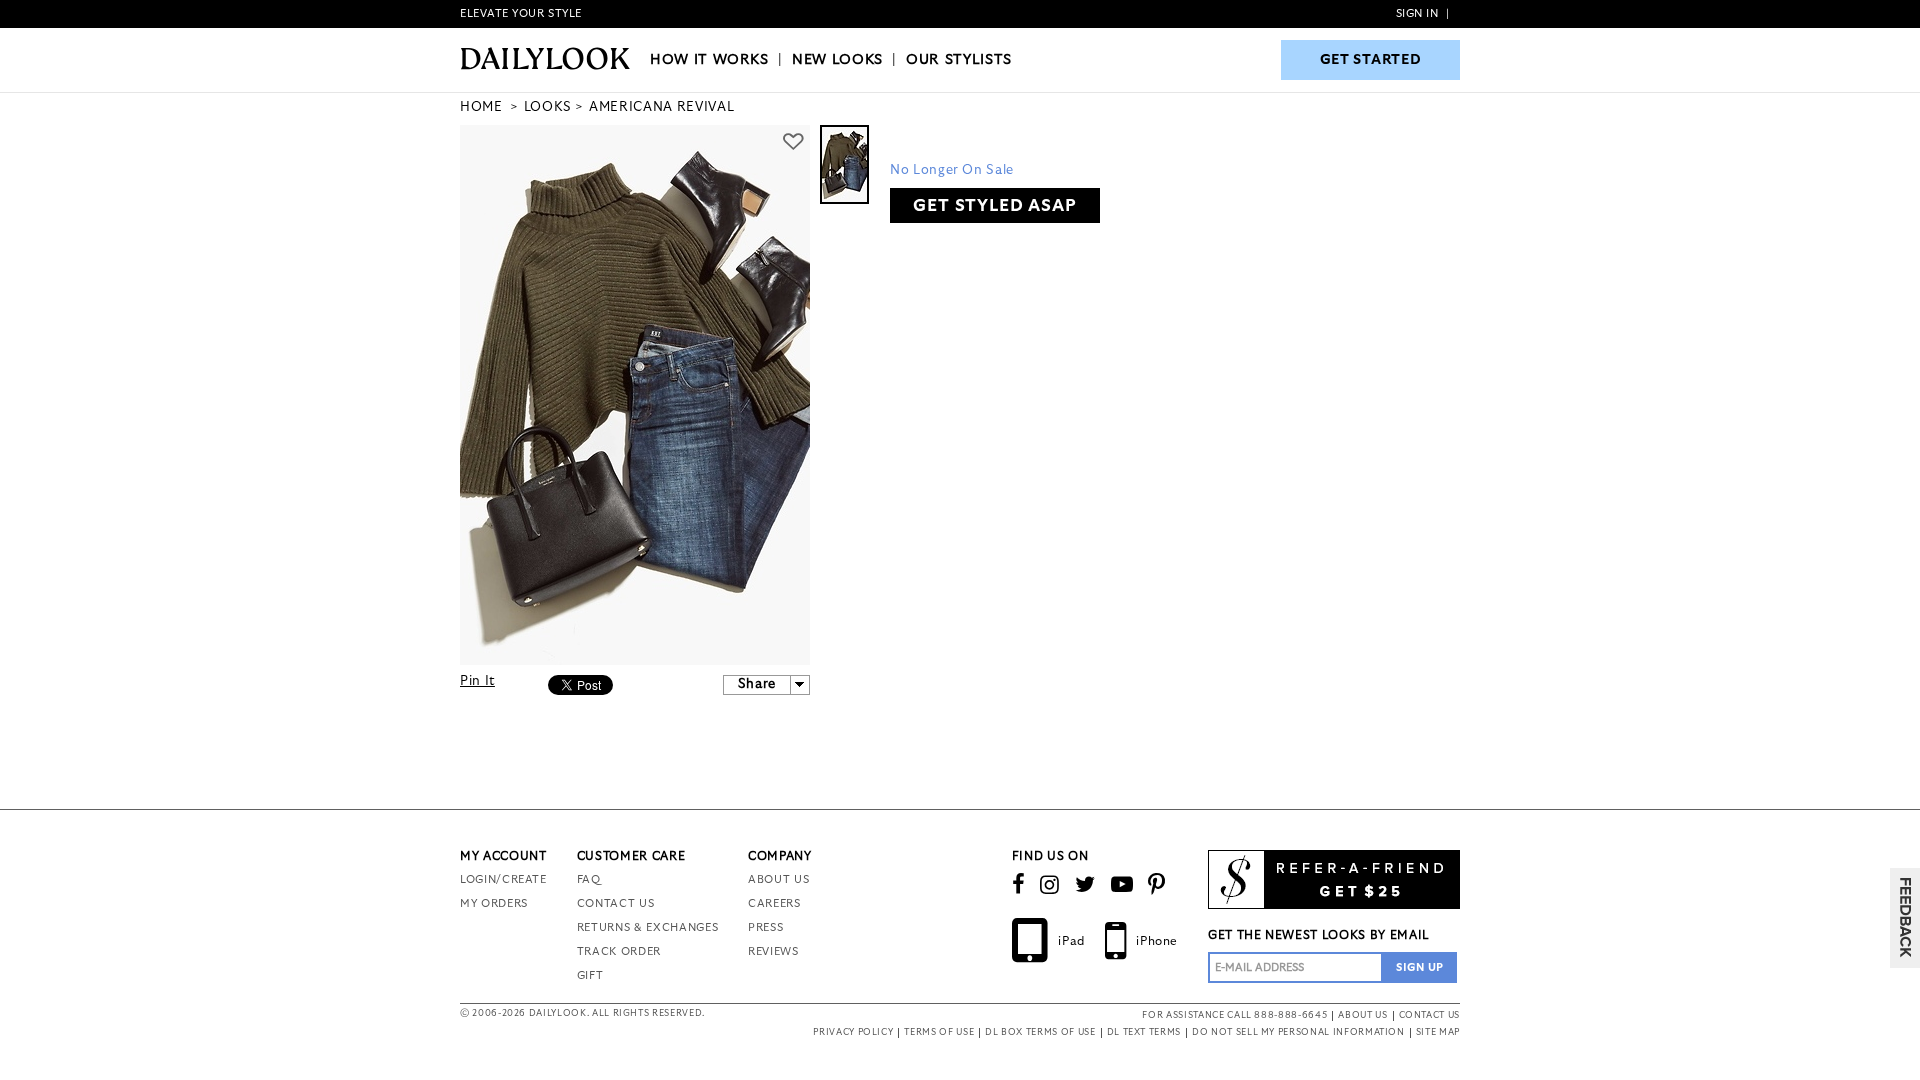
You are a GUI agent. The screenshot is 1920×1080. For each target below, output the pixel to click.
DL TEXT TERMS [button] (1144, 1032)
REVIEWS (773, 951)
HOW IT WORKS (709, 60)
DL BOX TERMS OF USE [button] (1040, 1032)
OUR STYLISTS (959, 60)
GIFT (590, 975)
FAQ (589, 879)
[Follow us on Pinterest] (1157, 885)
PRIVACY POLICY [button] (853, 1032)
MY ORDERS (494, 903)
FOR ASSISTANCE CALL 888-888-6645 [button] (1234, 1015)
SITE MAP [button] (1438, 1032)
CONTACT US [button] (1430, 1015)
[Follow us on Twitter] (1085, 885)
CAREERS (774, 903)
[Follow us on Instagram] (1050, 885)
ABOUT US (778, 879)
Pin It (477, 681)
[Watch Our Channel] (1122, 885)
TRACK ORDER (619, 951)
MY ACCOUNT (503, 856)
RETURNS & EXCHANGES (647, 927)
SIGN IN (1417, 13)
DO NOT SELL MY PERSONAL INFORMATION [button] (1298, 1032)
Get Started (1371, 60)
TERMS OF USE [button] (939, 1032)
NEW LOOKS (837, 60)
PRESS (765, 927)
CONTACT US (616, 903)
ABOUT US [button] (1362, 1015)
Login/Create (503, 879)
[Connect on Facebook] (1019, 885)
